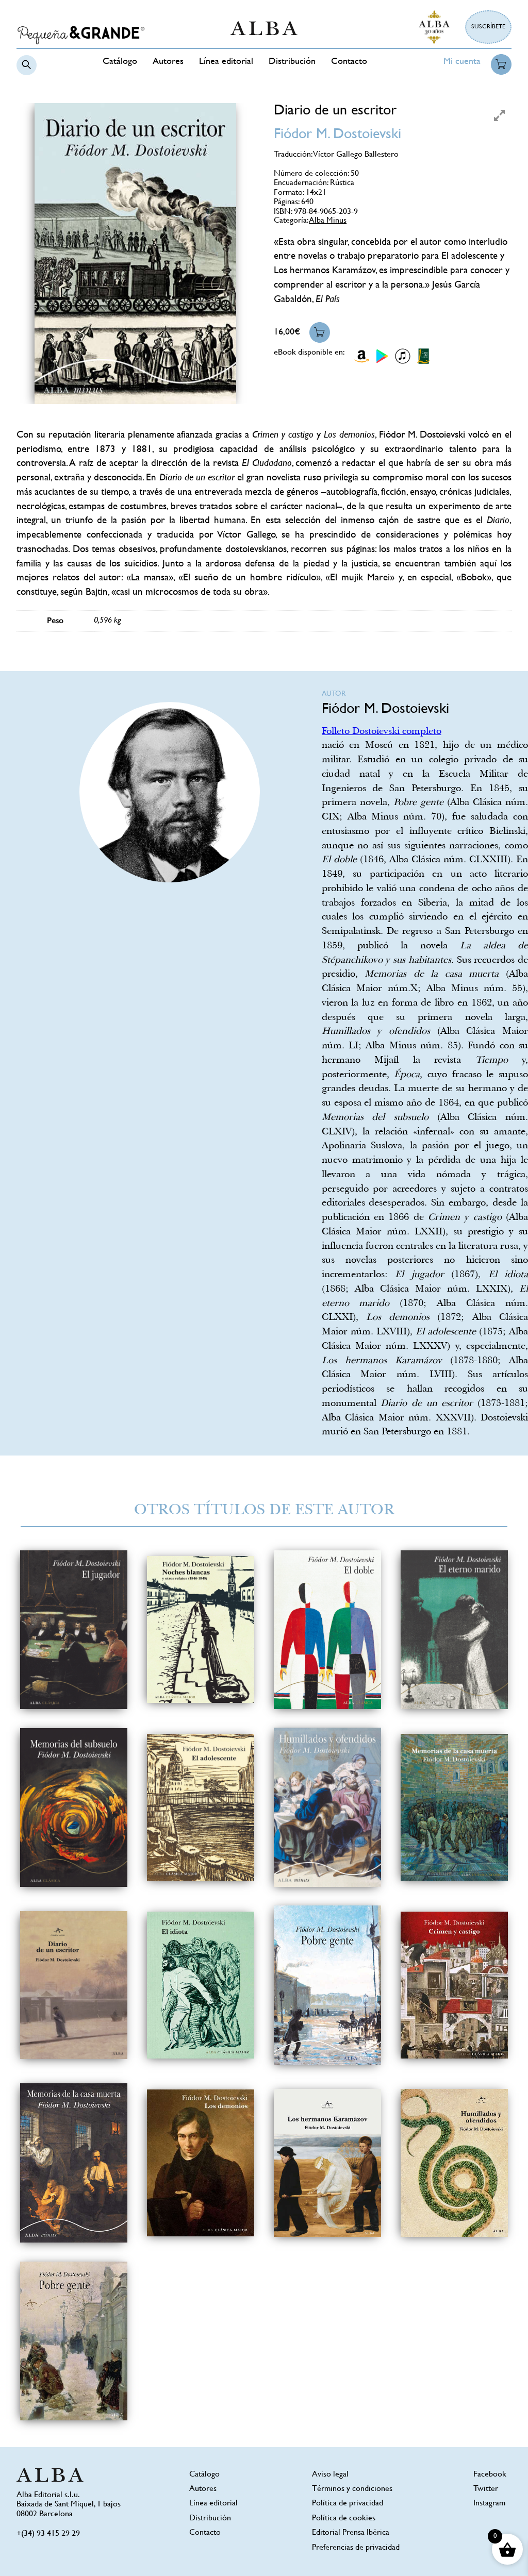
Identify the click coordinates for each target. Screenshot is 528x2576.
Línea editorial (226, 62)
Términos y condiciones (352, 2489)
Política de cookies (344, 2519)
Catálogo (120, 62)
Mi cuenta (462, 62)
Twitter (486, 2489)
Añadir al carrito (320, 332)
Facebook (490, 2475)
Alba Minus (328, 221)
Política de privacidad (348, 2504)
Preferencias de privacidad (356, 2548)
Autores (168, 62)
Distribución (292, 62)
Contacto (349, 62)
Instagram (489, 2504)
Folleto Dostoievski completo (382, 732)
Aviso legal (330, 2475)
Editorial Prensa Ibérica (351, 2533)
